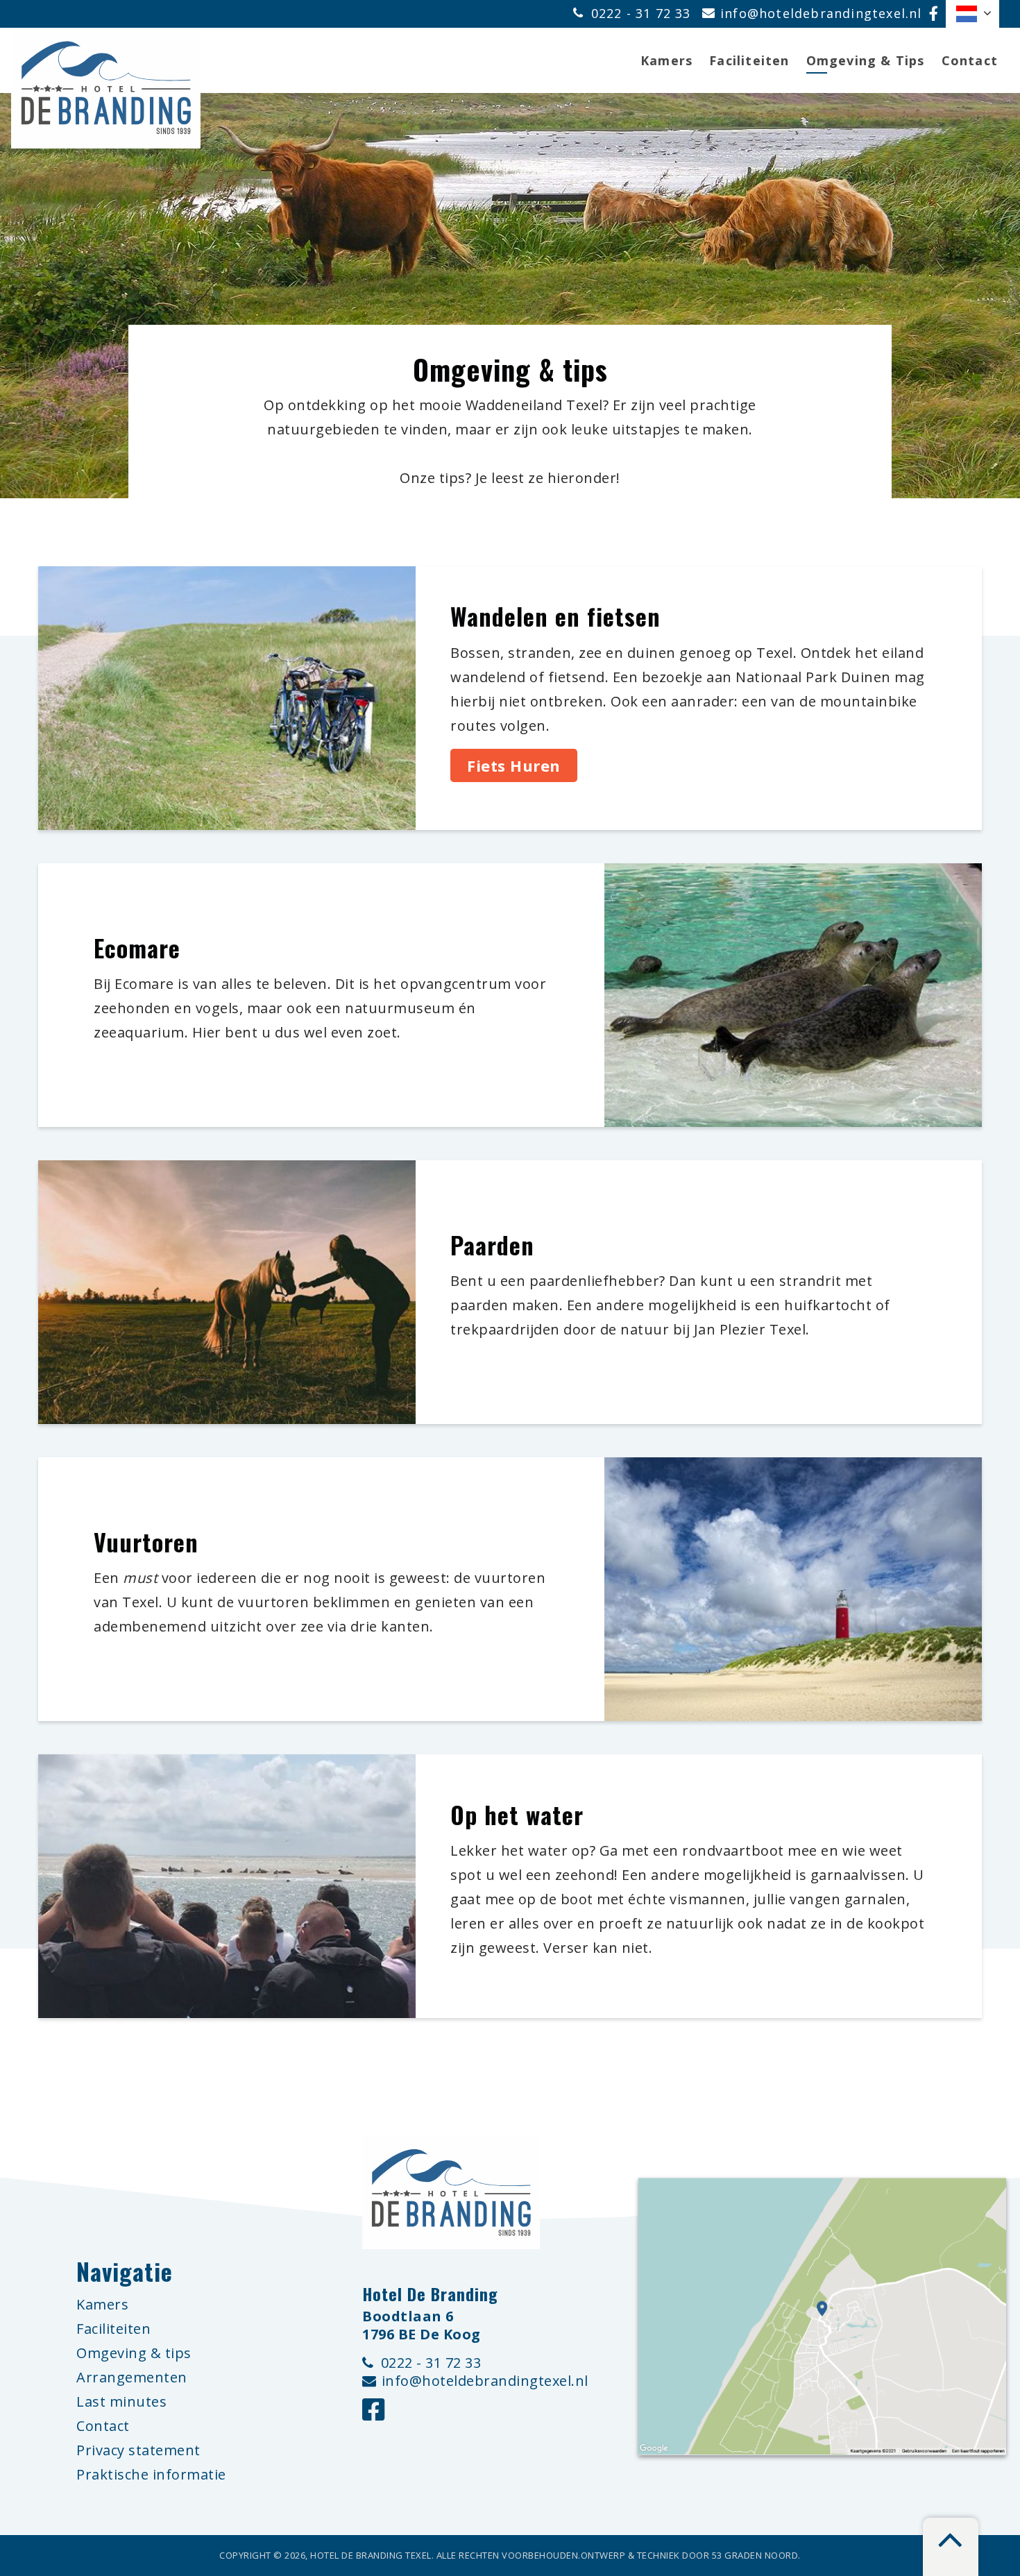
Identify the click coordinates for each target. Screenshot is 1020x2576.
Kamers (666, 60)
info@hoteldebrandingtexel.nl (821, 13)
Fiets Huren (514, 765)
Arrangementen (132, 2377)
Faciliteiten (749, 60)
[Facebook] (934, 14)
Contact (970, 60)
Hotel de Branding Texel (371, 2555)
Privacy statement (138, 2450)
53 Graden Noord (755, 2555)
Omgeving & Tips (866, 60)
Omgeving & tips (134, 2353)
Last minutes (121, 2401)
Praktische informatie (151, 2474)
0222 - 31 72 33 (643, 13)
